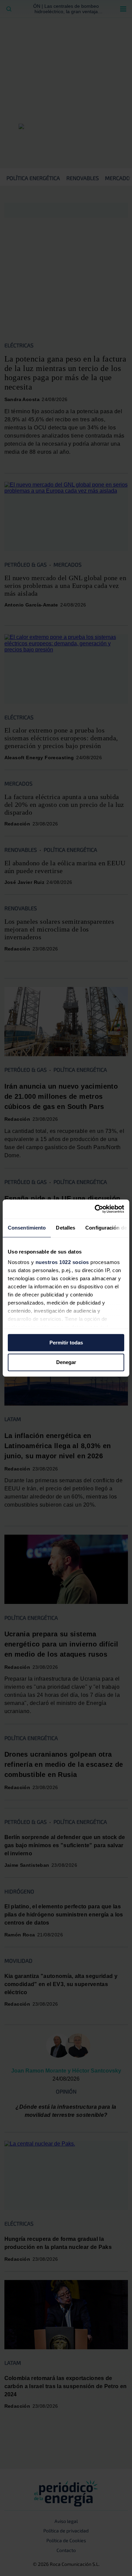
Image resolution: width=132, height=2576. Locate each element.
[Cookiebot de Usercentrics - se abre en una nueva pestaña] (95, 1209)
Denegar (66, 1363)
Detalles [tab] (65, 1228)
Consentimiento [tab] (27, 1228)
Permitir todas (66, 1343)
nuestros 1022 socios (62, 1262)
